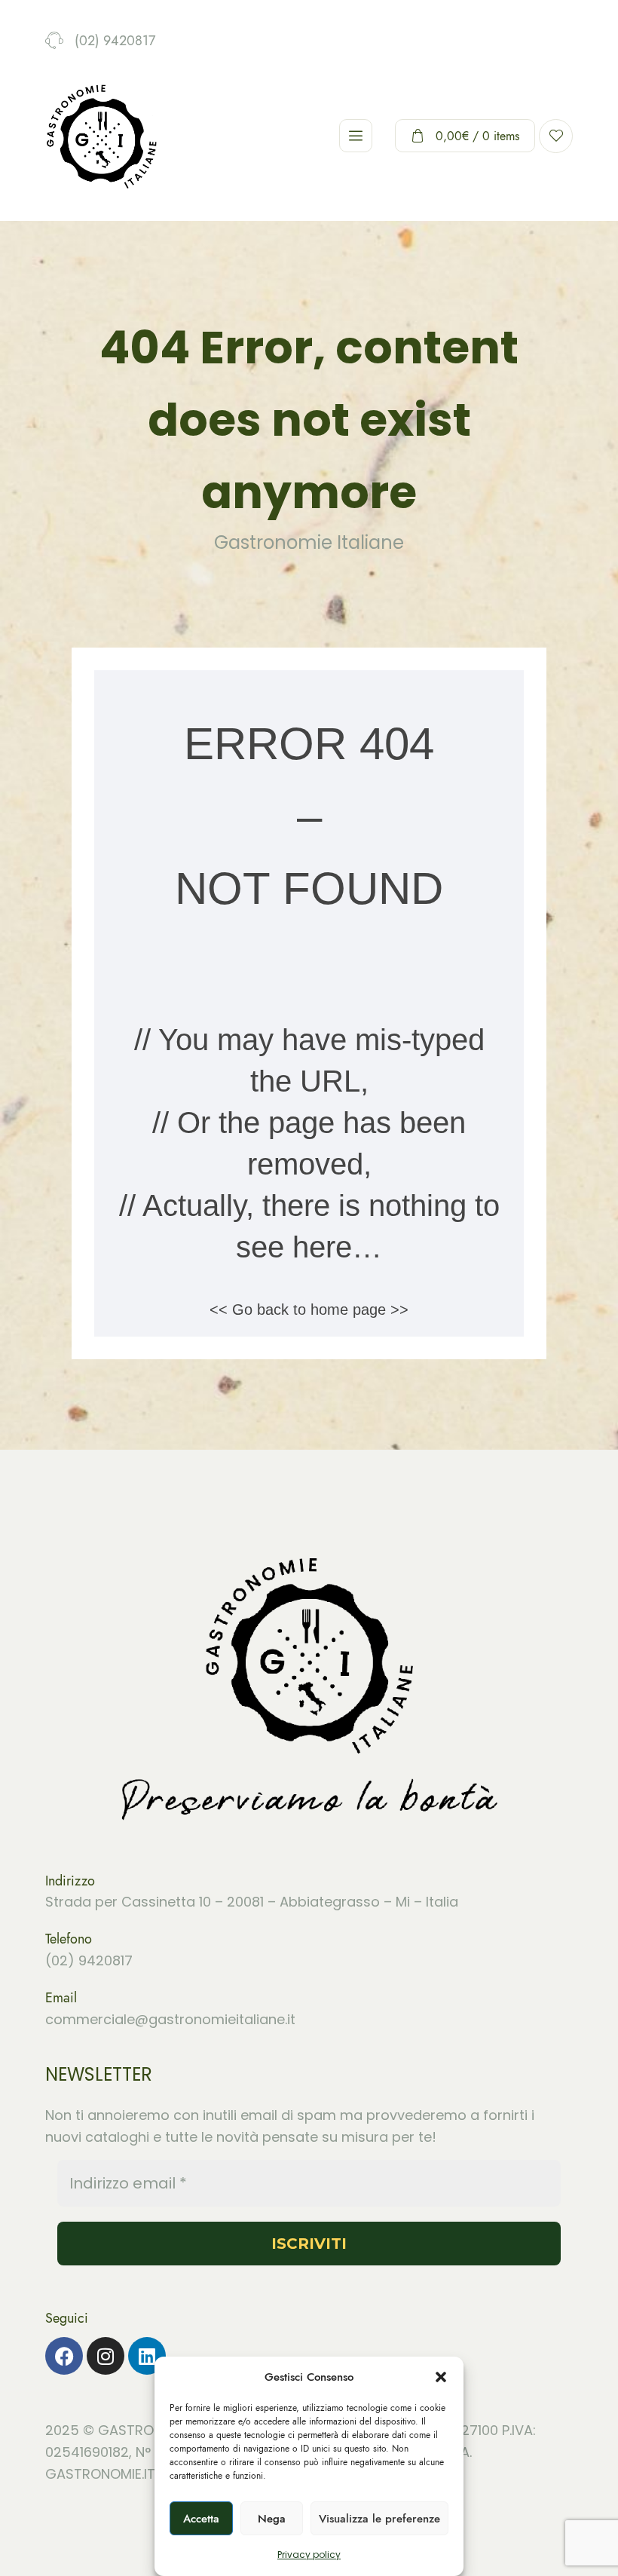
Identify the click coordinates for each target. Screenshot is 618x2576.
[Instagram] (106, 2356)
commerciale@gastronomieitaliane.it (170, 2019)
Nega (272, 2519)
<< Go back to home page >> (309, 1309)
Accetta (201, 2519)
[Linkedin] (147, 2356)
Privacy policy (309, 2555)
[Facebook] (64, 2356)
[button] (441, 2377)
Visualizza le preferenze (379, 2519)
